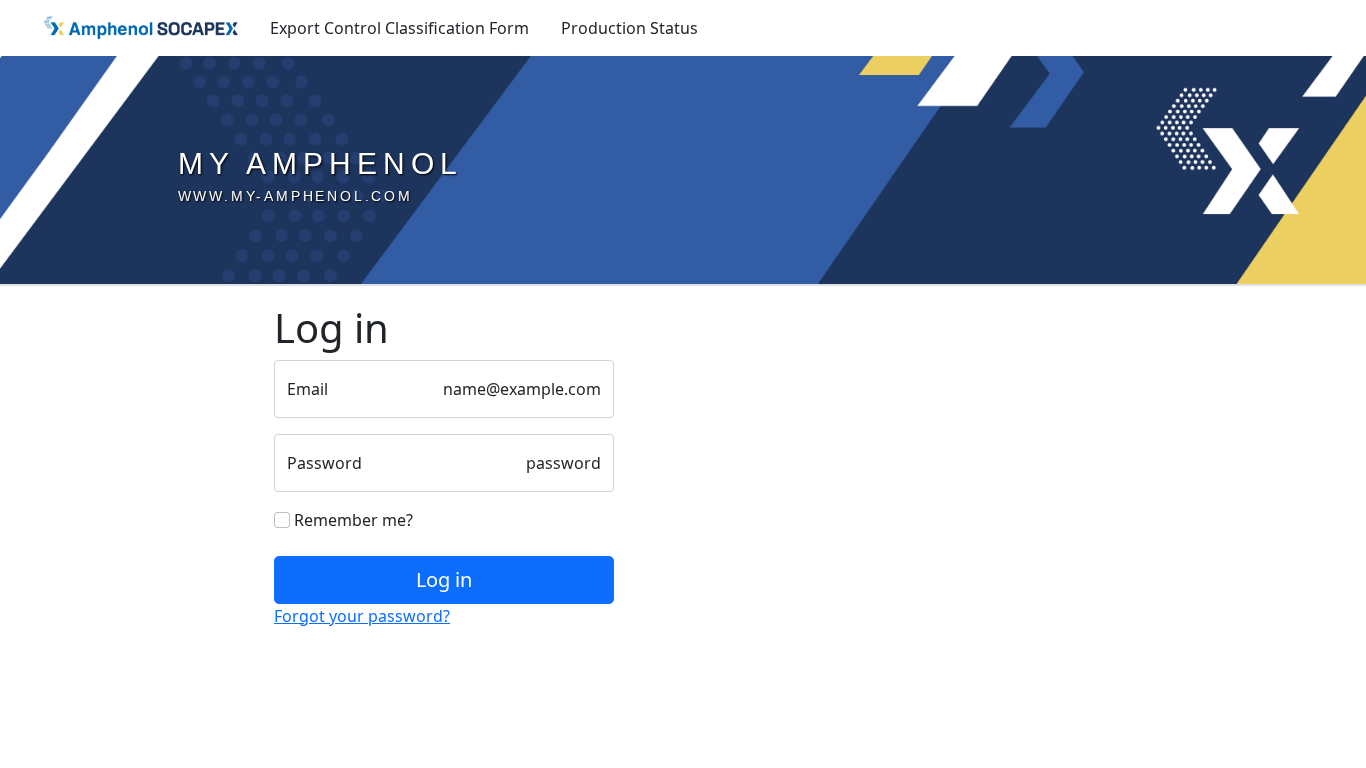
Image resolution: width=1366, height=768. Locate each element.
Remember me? (351, 520)
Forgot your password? (362, 616)
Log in (444, 579)
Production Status (629, 28)
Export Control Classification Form (399, 28)
